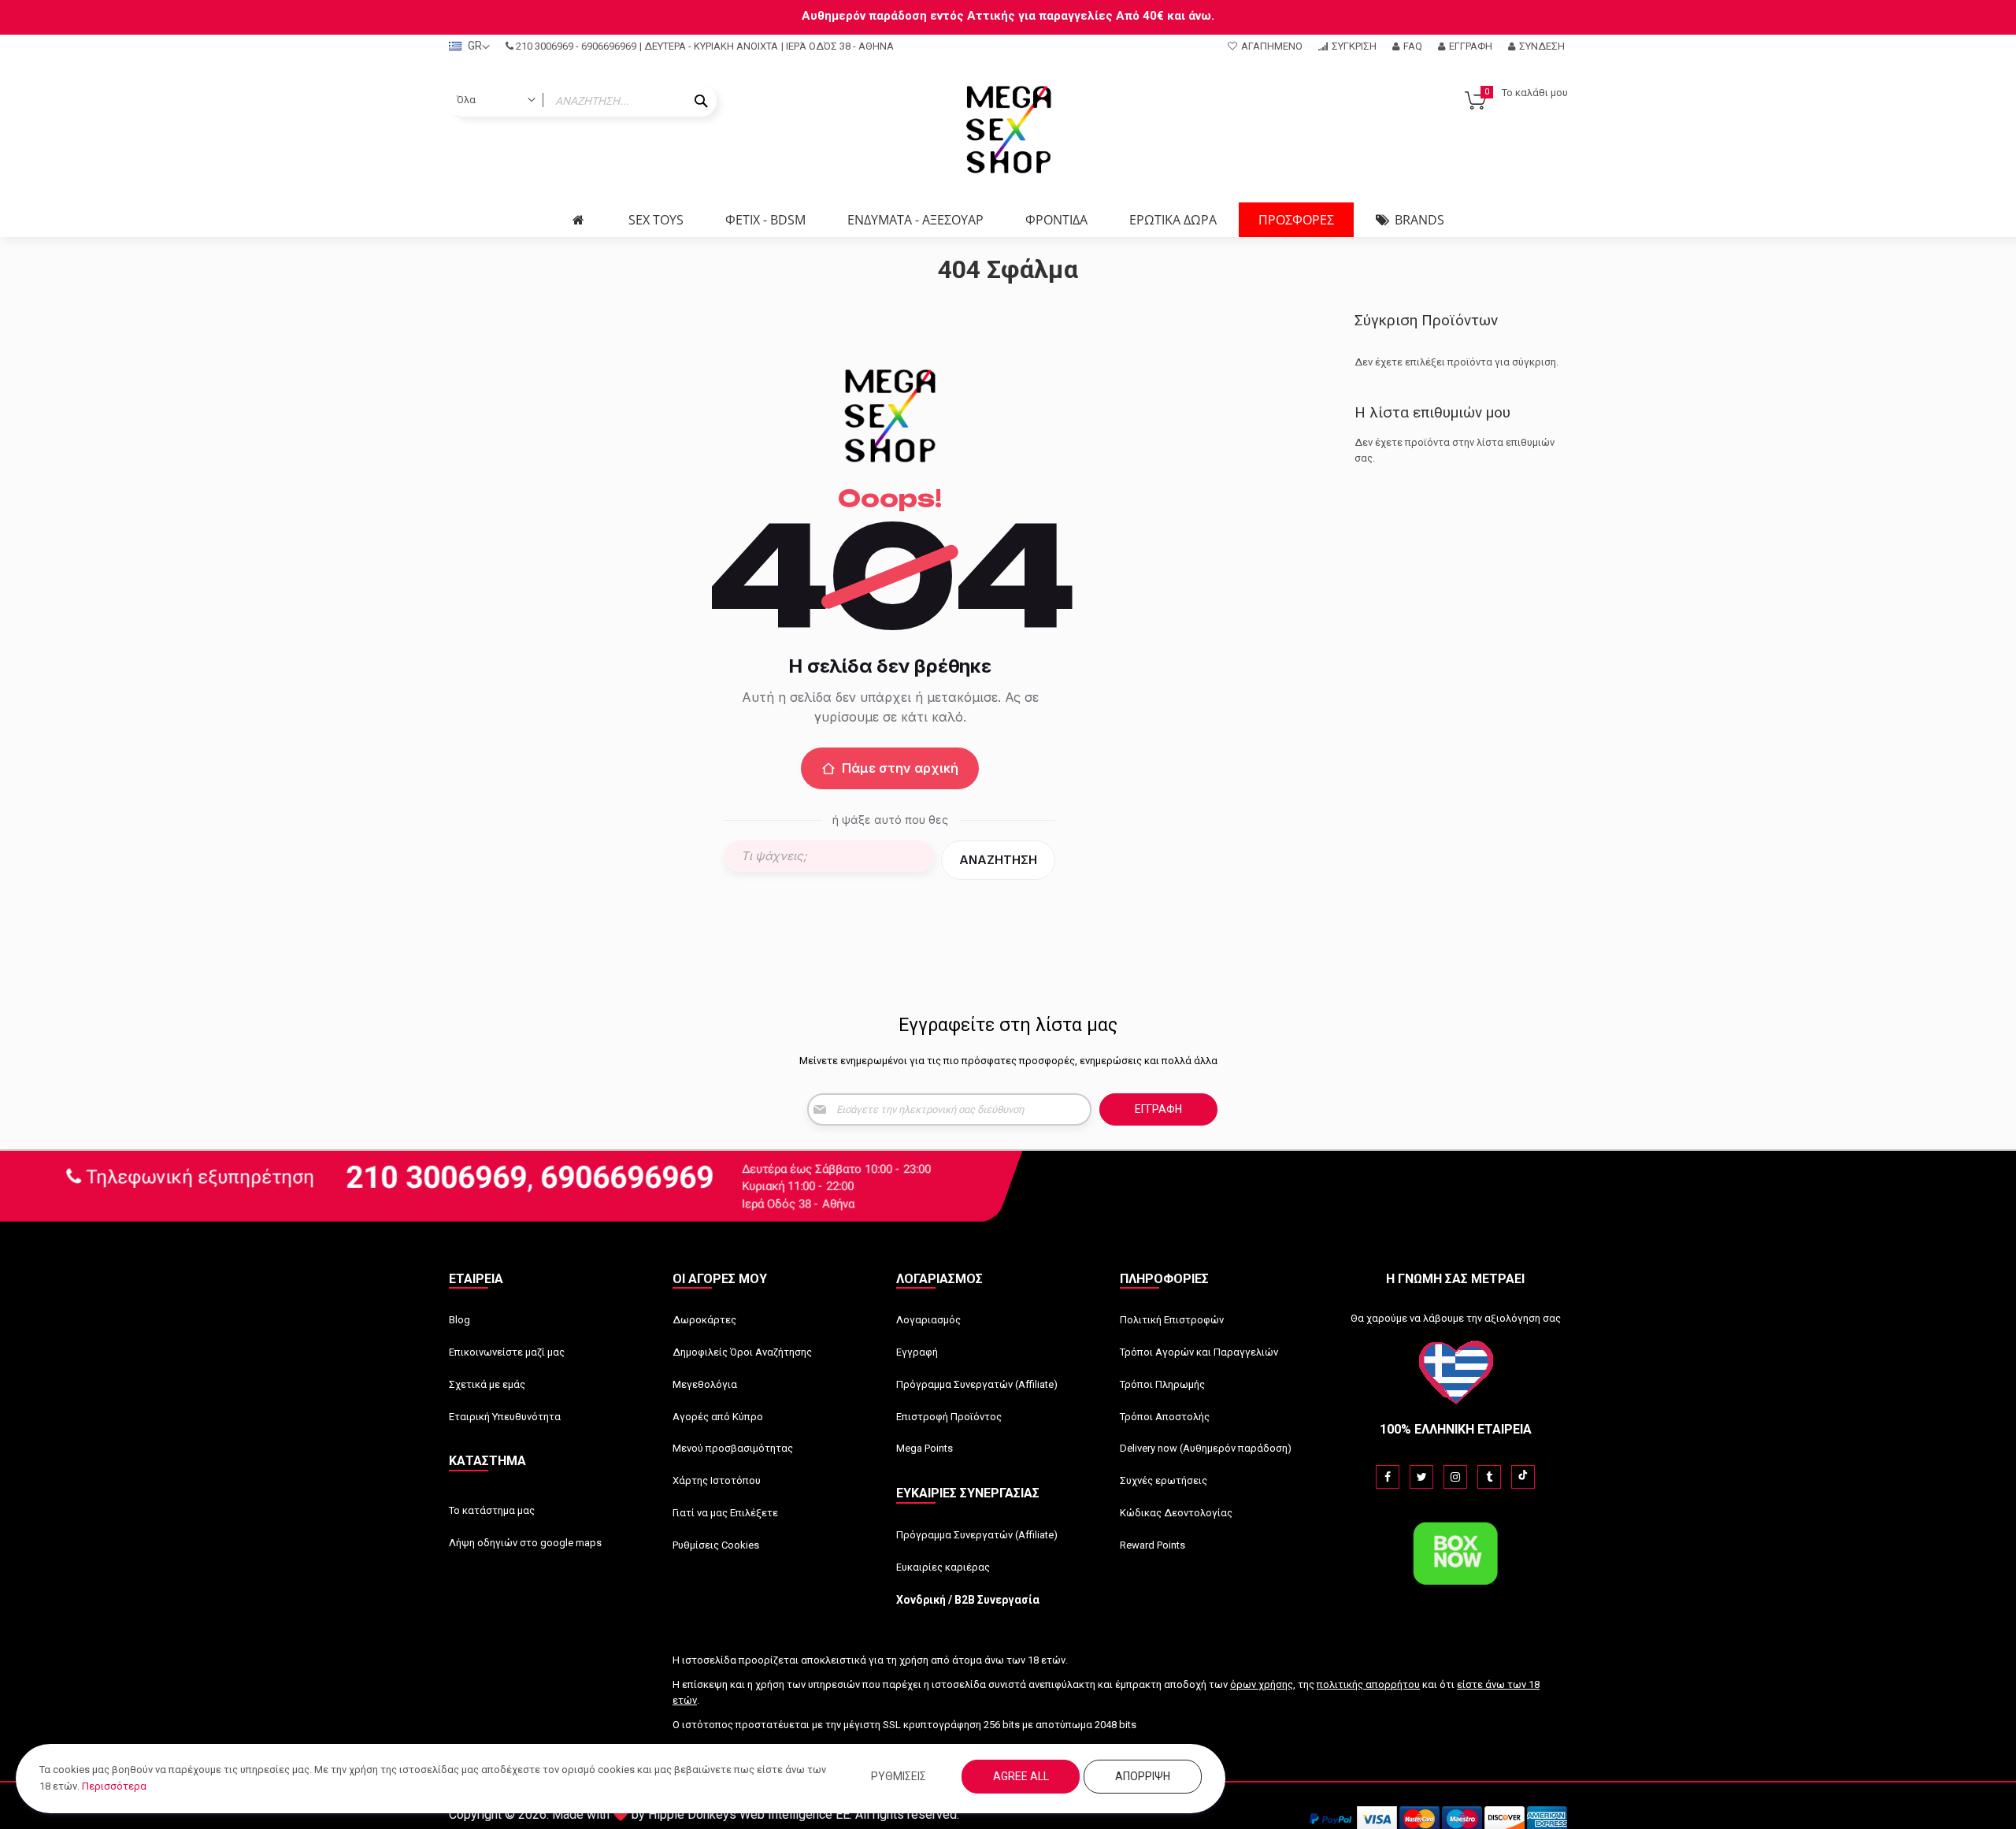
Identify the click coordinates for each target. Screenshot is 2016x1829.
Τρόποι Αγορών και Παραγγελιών (1199, 1352)
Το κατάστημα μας (492, 1510)
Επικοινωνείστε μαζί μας (507, 1352)
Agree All (1021, 1776)
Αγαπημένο (1272, 46)
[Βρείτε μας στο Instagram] (1455, 1477)
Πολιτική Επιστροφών (1172, 1320)
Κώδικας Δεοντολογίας (1176, 1513)
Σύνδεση (1542, 46)
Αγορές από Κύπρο (718, 1417)
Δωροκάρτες (704, 1320)
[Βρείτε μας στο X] (1421, 1477)
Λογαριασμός (928, 1320)
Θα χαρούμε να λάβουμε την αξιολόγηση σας (1456, 1318)
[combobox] (583, 101)
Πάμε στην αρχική (900, 768)
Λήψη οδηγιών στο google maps (525, 1543)
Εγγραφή (1471, 46)
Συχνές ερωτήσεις (1164, 1480)
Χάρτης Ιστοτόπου (717, 1480)
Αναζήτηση (998, 860)
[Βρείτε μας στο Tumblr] (1489, 1477)
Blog (460, 1320)
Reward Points (1153, 1545)
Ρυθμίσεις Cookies (716, 1545)
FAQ (1413, 46)
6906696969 (609, 46)
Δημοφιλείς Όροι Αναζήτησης (742, 1352)
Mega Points (925, 1448)
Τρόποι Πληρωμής (1162, 1384)
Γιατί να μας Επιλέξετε (725, 1513)
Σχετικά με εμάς (487, 1384)
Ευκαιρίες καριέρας (943, 1567)
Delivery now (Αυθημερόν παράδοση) (1206, 1448)
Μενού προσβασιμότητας (733, 1448)
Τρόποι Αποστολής (1165, 1417)
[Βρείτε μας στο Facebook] (1388, 1477)
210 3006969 (545, 46)
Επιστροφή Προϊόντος (949, 1417)
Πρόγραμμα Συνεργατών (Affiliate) (977, 1384)
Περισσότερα (114, 1786)
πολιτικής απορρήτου (1368, 1684)
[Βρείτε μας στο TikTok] (1523, 1477)
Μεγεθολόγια (705, 1384)
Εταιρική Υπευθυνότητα (505, 1417)
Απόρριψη (1143, 1776)
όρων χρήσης (1262, 1684)
